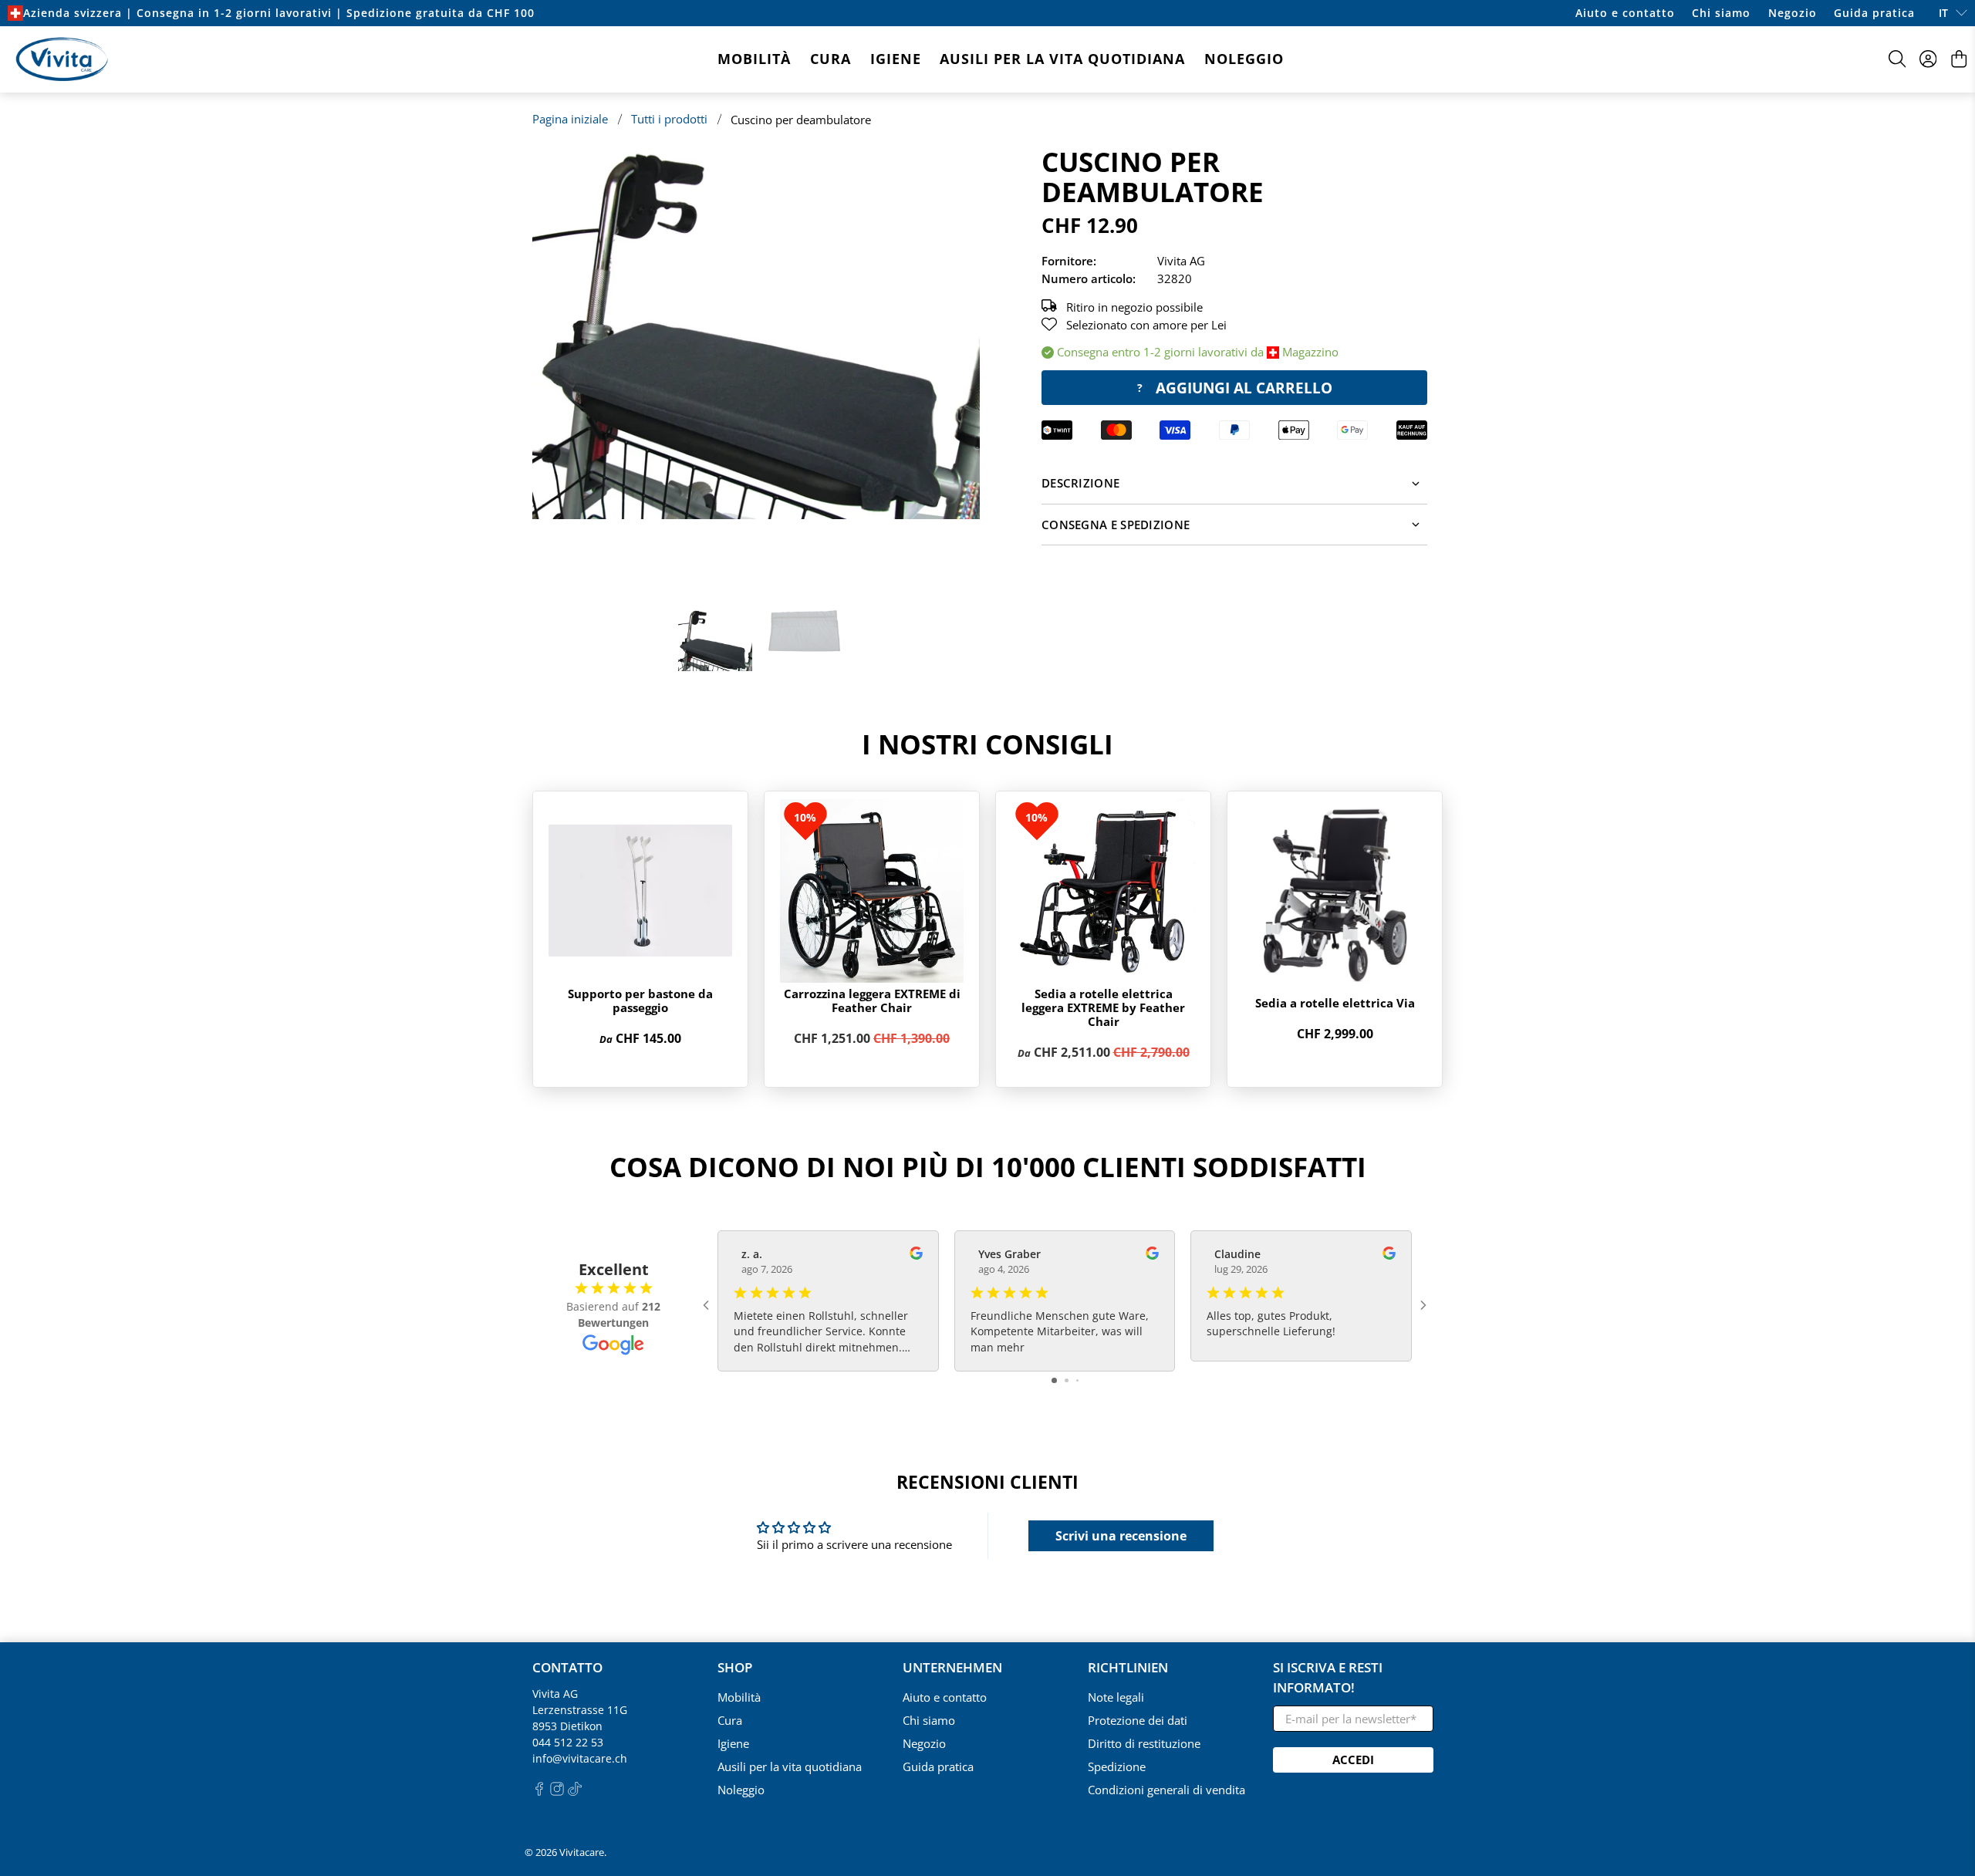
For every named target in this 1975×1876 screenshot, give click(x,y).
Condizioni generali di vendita (1166, 1790)
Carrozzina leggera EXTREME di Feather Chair (872, 1000)
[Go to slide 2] (1067, 1380)
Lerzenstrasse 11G (580, 1710)
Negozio (1793, 13)
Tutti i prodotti (669, 119)
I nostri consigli (987, 744)
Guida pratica (1874, 13)
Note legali (1116, 1697)
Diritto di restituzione (1144, 1743)
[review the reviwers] (916, 1255)
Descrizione (1080, 483)
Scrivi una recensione (1121, 1536)
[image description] (756, 333)
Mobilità (754, 59)
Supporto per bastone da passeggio (640, 1000)
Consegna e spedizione (1116, 525)
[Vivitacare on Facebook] (539, 1792)
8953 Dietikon (567, 1726)
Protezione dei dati (1138, 1720)
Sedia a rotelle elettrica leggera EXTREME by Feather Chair (1103, 1007)
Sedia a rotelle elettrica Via (1335, 1003)
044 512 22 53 (568, 1742)
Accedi (1353, 1760)
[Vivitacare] (62, 59)
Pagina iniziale (570, 119)
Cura (831, 59)
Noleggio (1244, 59)
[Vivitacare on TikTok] (575, 1792)
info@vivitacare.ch (580, 1758)
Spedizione (1117, 1766)
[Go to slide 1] (1054, 1380)
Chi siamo (1721, 13)
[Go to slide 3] (1077, 1380)
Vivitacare (582, 1852)
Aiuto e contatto (1625, 13)
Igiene (896, 59)
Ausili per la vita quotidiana (1062, 59)
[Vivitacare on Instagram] (557, 1792)
